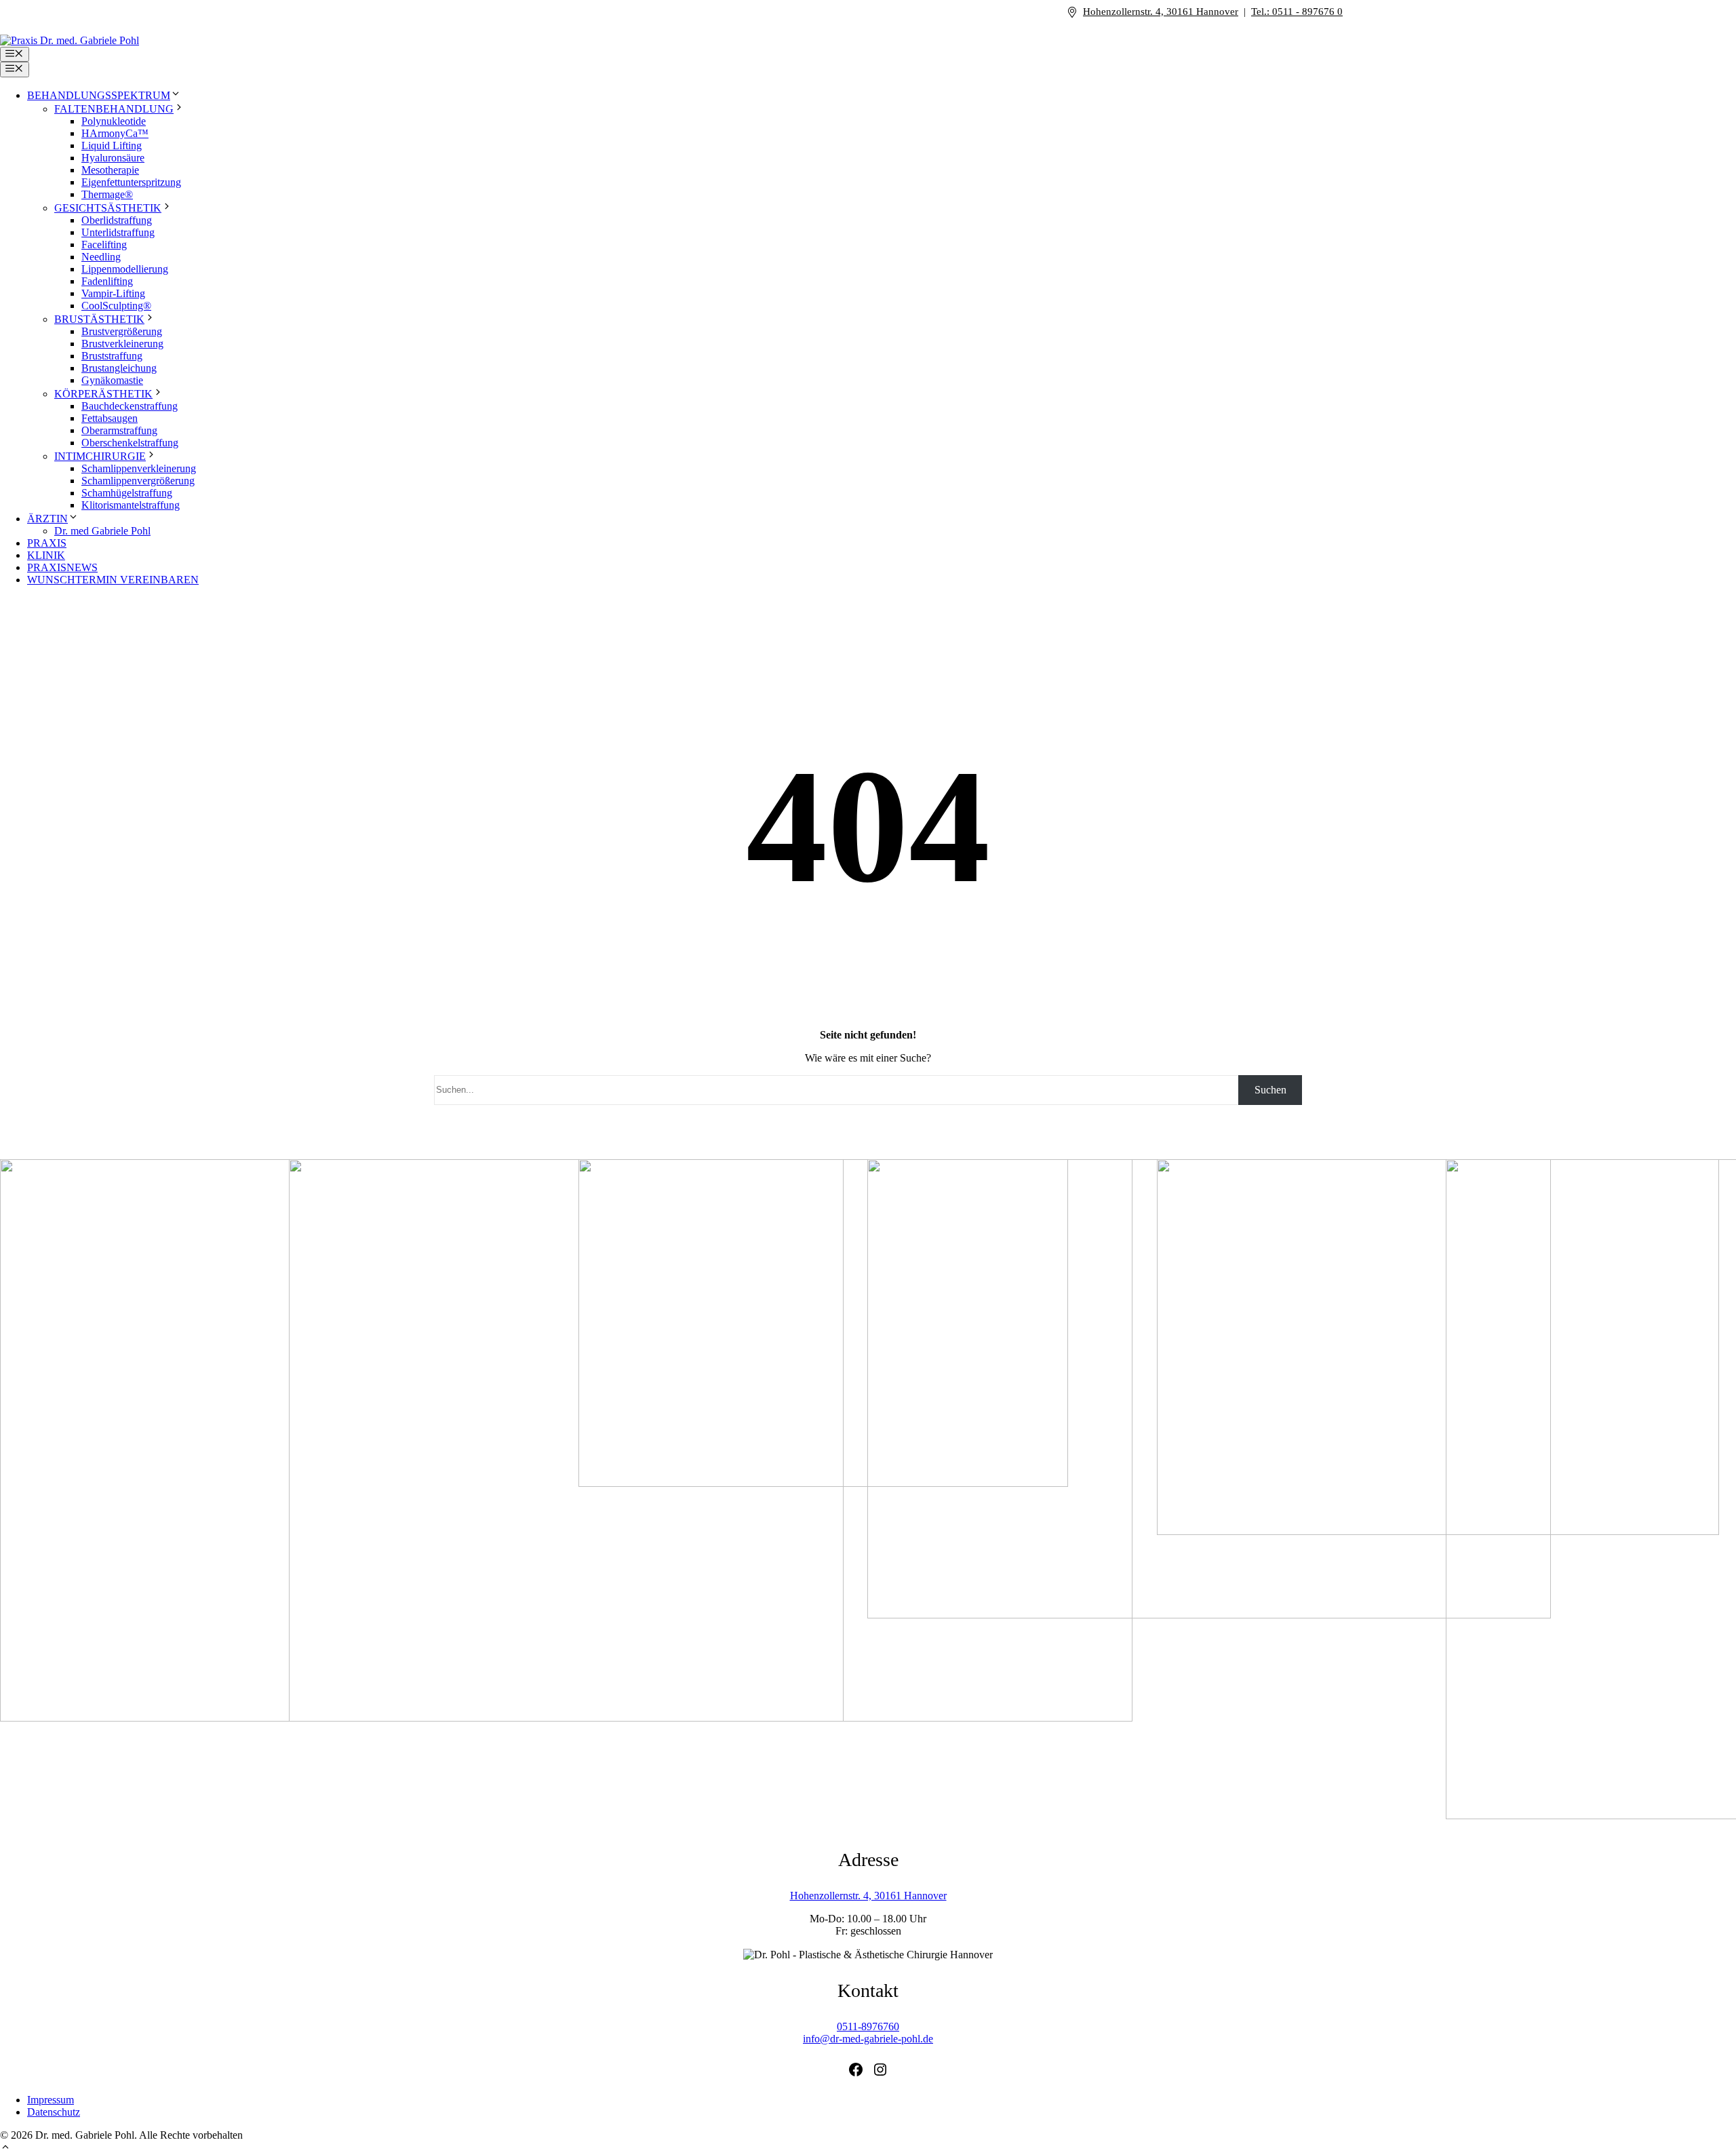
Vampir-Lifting (113, 293)
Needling (101, 257)
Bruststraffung (112, 356)
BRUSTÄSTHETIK (99, 319)
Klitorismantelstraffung (131, 505)
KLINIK (46, 555)
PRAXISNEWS (62, 567)
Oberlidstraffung (117, 220)
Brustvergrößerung (122, 331)
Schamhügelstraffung (127, 493)
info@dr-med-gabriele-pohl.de (868, 2039)
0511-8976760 (868, 2026)
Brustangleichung (119, 368)
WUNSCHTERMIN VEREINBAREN (113, 580)
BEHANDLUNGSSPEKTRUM (99, 95)
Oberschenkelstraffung (130, 443)
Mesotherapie (110, 170)
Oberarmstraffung (119, 430)
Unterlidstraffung (118, 232)
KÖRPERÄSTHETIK (103, 394)
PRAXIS (47, 543)
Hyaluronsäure (113, 158)
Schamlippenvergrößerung (138, 481)
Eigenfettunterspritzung (131, 182)
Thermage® (107, 194)
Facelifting (104, 245)
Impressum (51, 2100)
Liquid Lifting (112, 145)
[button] (5, 2149)
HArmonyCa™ (115, 133)
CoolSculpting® (116, 306)
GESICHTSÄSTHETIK (108, 208)
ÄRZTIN (47, 519)
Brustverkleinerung (122, 344)
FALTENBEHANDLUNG (114, 109)
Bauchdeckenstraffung (130, 406)
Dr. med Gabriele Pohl (102, 531)
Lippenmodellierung (125, 269)
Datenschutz (54, 2112)
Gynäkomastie (112, 380)
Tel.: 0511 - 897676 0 (1297, 12)
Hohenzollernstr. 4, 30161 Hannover (1161, 12)
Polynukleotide (114, 121)
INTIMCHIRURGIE (100, 456)
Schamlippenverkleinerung (139, 468)
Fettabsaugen (110, 418)
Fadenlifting (107, 281)
